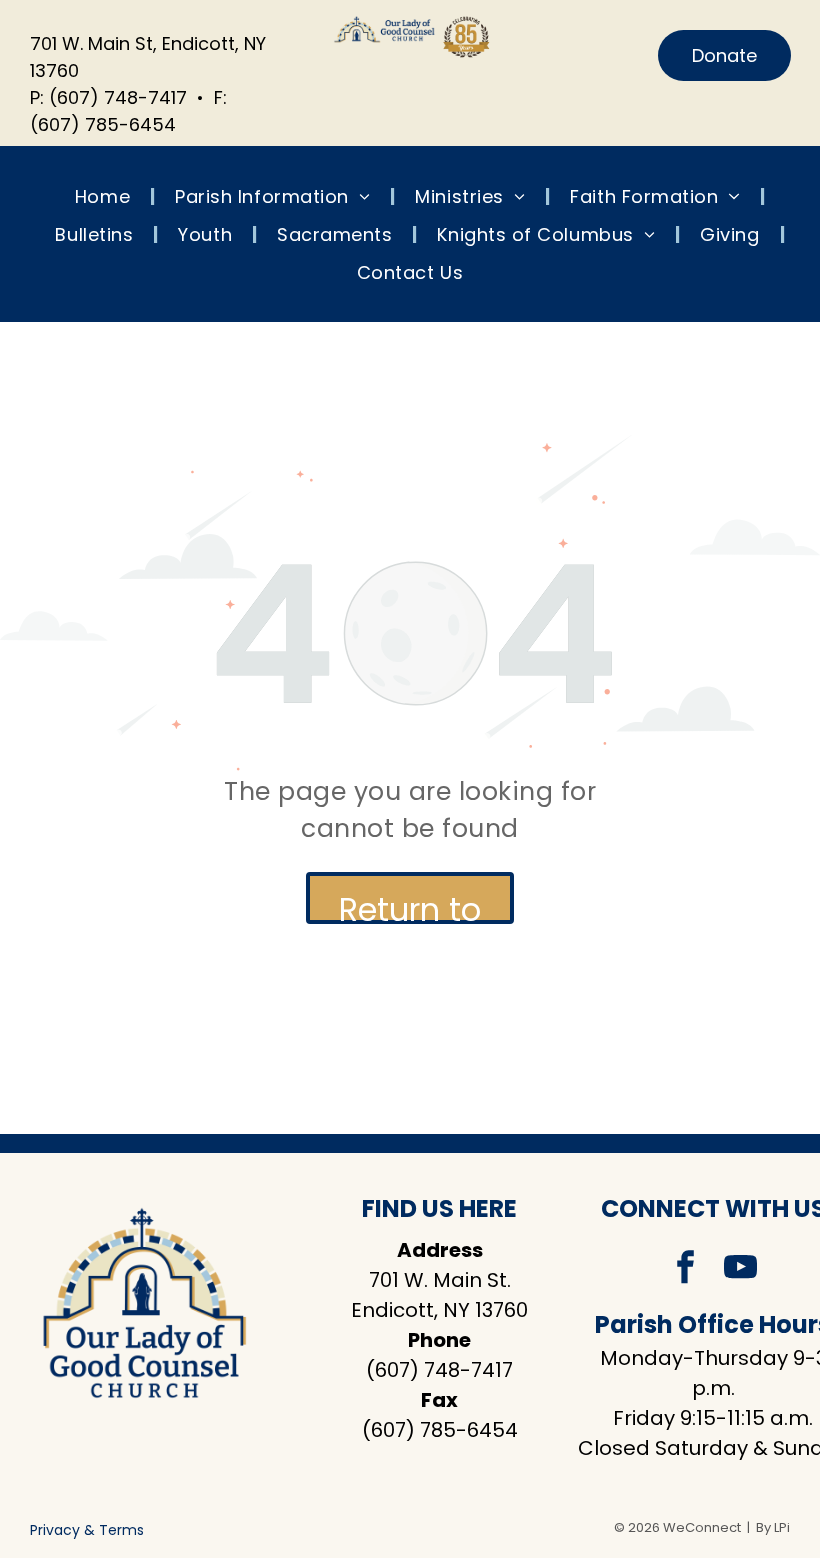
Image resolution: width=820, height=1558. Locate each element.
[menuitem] (105, 196)
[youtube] (741, 1269)
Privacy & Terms (87, 1530)
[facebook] (686, 1269)
